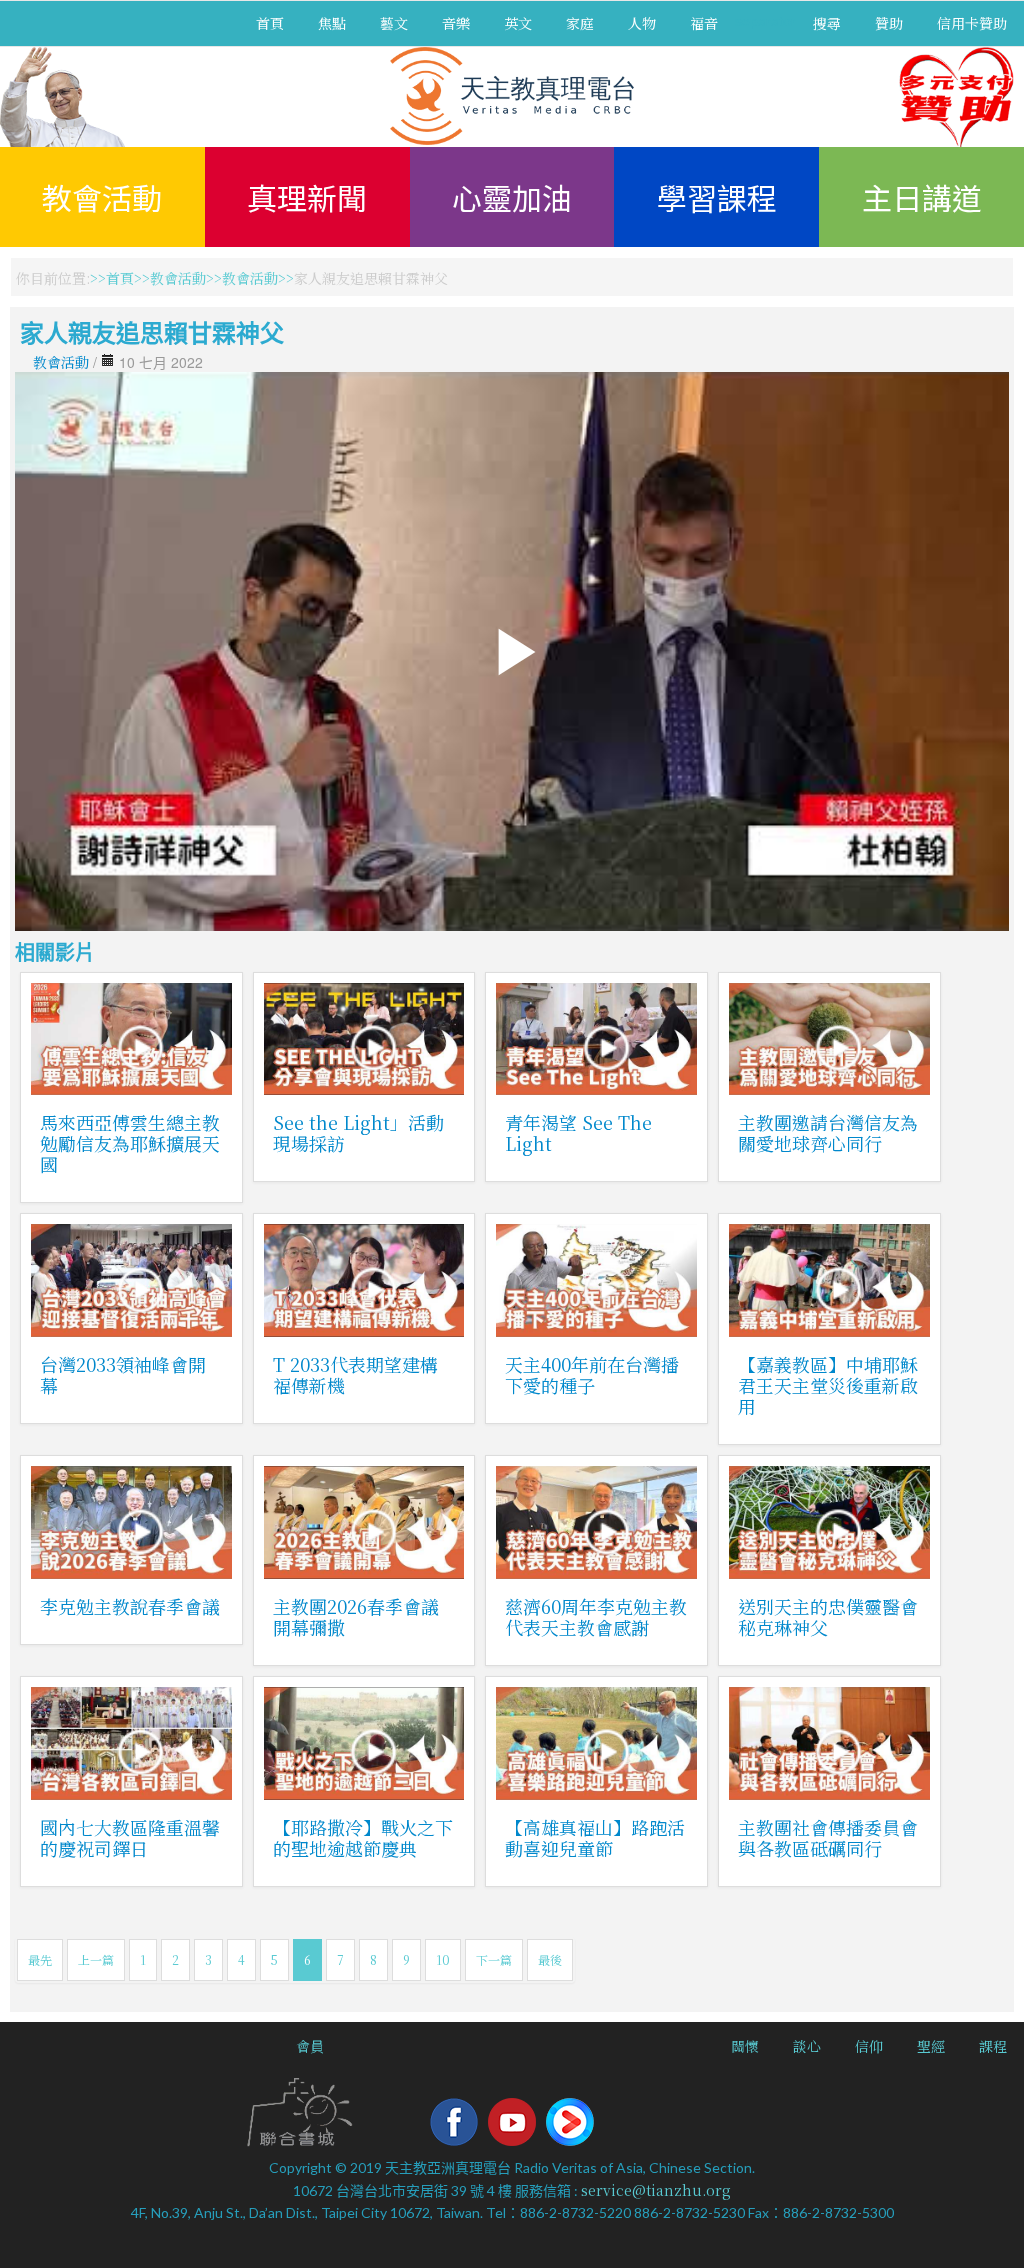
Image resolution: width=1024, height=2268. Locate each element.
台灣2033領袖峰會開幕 (123, 1374)
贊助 (889, 23)
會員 (310, 2046)
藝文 (394, 23)
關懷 (745, 2046)
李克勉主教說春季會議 (130, 1606)
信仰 (869, 2046)
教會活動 (102, 197)
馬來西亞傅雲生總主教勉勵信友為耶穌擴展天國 (130, 1143)
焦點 (332, 23)
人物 (642, 23)
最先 (40, 1959)
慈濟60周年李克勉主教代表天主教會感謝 (596, 1616)
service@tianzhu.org (656, 2190)
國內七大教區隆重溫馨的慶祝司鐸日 (130, 1837)
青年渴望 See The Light (578, 1132)
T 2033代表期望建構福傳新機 (355, 1374)
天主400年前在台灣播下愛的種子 (592, 1374)
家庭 (580, 23)
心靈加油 (512, 197)
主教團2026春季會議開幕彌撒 (356, 1616)
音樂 (456, 23)
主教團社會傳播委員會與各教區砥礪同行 (828, 1837)
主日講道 (922, 197)
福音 (704, 23)
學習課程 (717, 197)
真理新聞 (307, 197)
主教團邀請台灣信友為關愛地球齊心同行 (828, 1132)
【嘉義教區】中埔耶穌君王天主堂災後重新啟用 (828, 1385)
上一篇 (96, 1959)
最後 (550, 1959)
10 (443, 1959)
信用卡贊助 (972, 23)
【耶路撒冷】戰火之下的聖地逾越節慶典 (363, 1837)
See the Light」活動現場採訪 (358, 1132)
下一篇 (494, 1959)
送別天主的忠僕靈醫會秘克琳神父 (828, 1616)
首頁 (270, 23)
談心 (807, 2046)
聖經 (931, 2046)
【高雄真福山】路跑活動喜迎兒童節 (595, 1837)
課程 (993, 2046)
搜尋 (827, 23)
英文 (518, 23)
